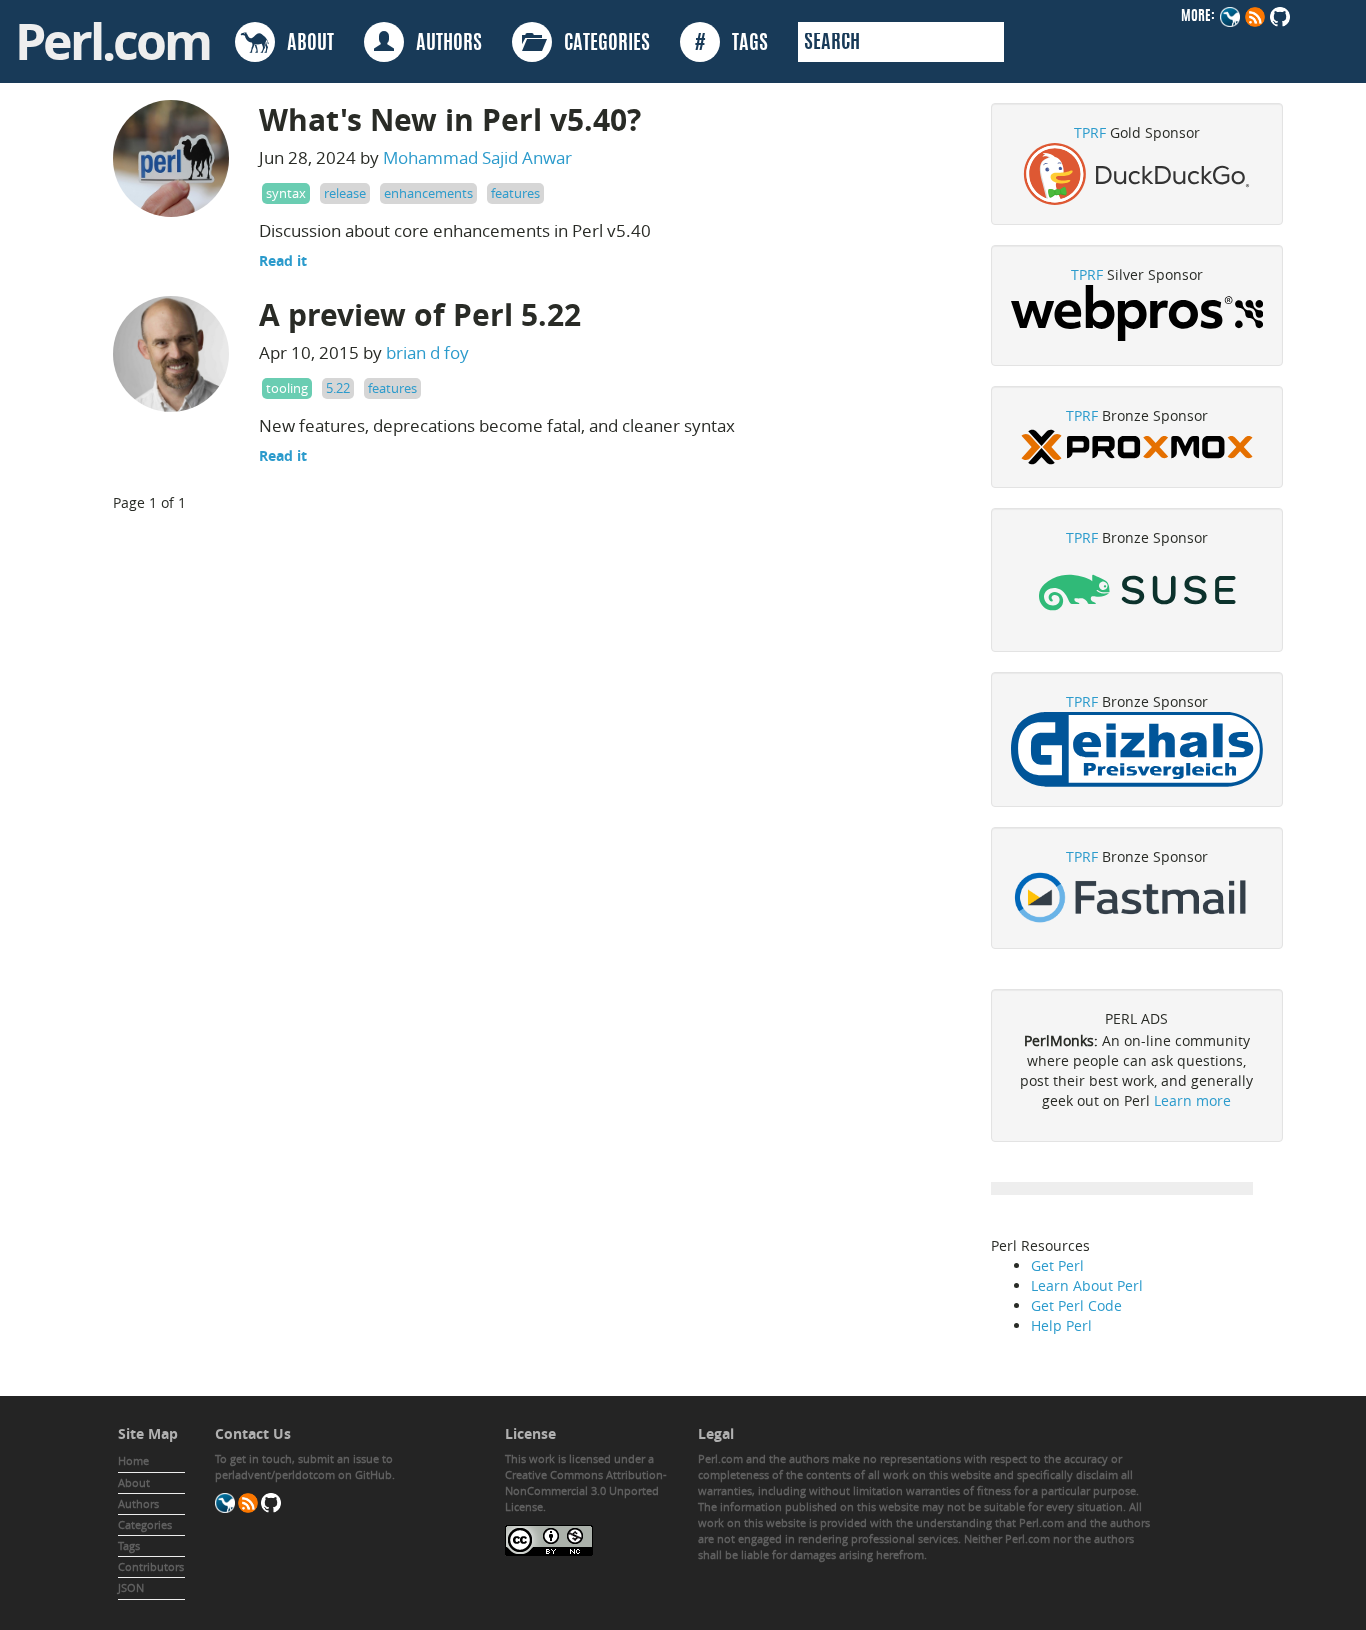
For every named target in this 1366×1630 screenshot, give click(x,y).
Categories (145, 1524)
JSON (131, 1587)
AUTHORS (443, 44)
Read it (283, 260)
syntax (286, 193)
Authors (138, 1503)
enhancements (428, 193)
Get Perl (1057, 1265)
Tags (129, 1545)
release (345, 193)
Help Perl (1061, 1325)
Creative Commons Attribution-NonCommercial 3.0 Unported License (586, 1490)
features (515, 193)
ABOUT (304, 44)
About (134, 1482)
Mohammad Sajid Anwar (477, 157)
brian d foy (427, 352)
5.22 (338, 388)
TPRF (1090, 132)
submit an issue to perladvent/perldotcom (304, 1466)
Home (133, 1460)
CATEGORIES (601, 44)
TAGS (731, 44)
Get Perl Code (1076, 1305)
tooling (287, 388)
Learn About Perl (1087, 1285)
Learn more (1192, 1100)
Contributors (151, 1566)
